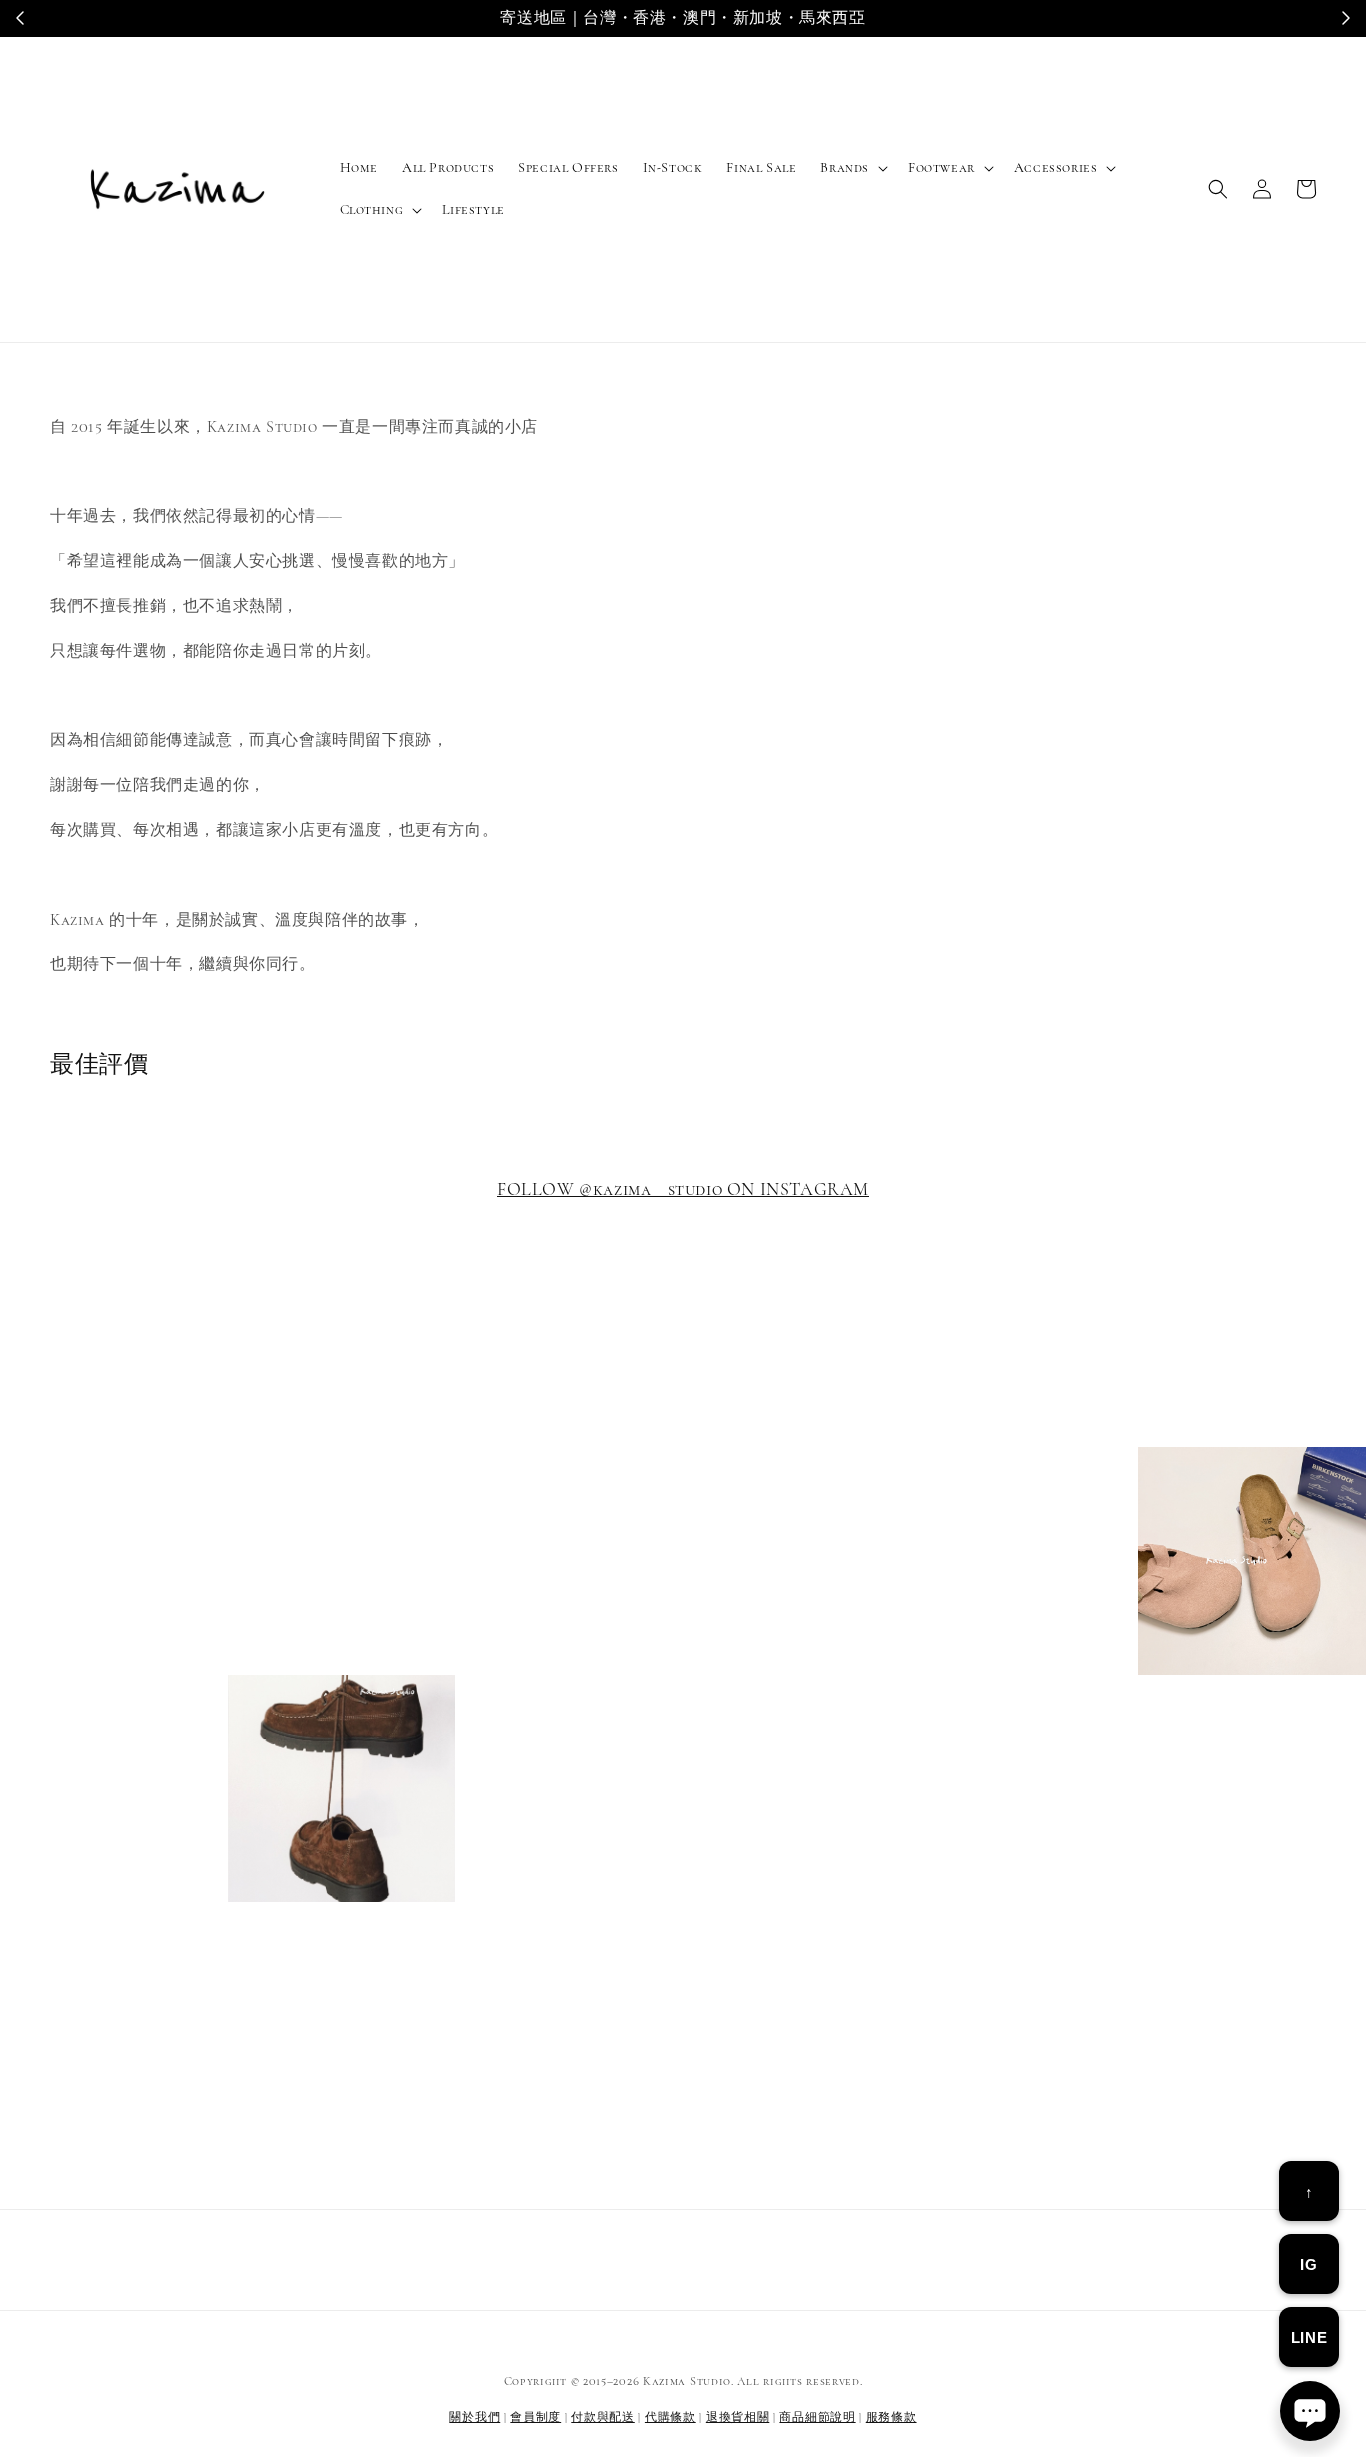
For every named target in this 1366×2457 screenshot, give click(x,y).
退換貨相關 (738, 2417)
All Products (448, 167)
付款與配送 (603, 2417)
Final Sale (761, 167)
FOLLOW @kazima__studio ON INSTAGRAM (683, 1189)
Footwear (941, 167)
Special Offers (568, 167)
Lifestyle (473, 209)
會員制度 (535, 2417)
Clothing (372, 209)
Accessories (1056, 167)
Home (359, 167)
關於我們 (474, 2417)
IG (1308, 2264)
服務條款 (891, 2417)
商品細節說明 (817, 2417)
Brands (844, 167)
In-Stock (673, 167)
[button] (1218, 189)
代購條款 (670, 2417)
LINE (1309, 2337)
